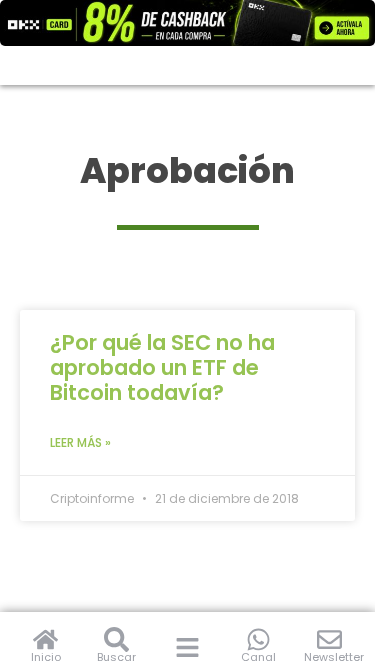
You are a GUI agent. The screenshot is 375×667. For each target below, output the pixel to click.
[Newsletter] (329, 639)
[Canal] (258, 639)
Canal (258, 657)
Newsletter (334, 657)
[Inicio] (45, 639)
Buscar (116, 657)
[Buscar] (116, 639)
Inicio (46, 657)
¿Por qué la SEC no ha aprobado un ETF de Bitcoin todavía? (162, 367)
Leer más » (80, 442)
